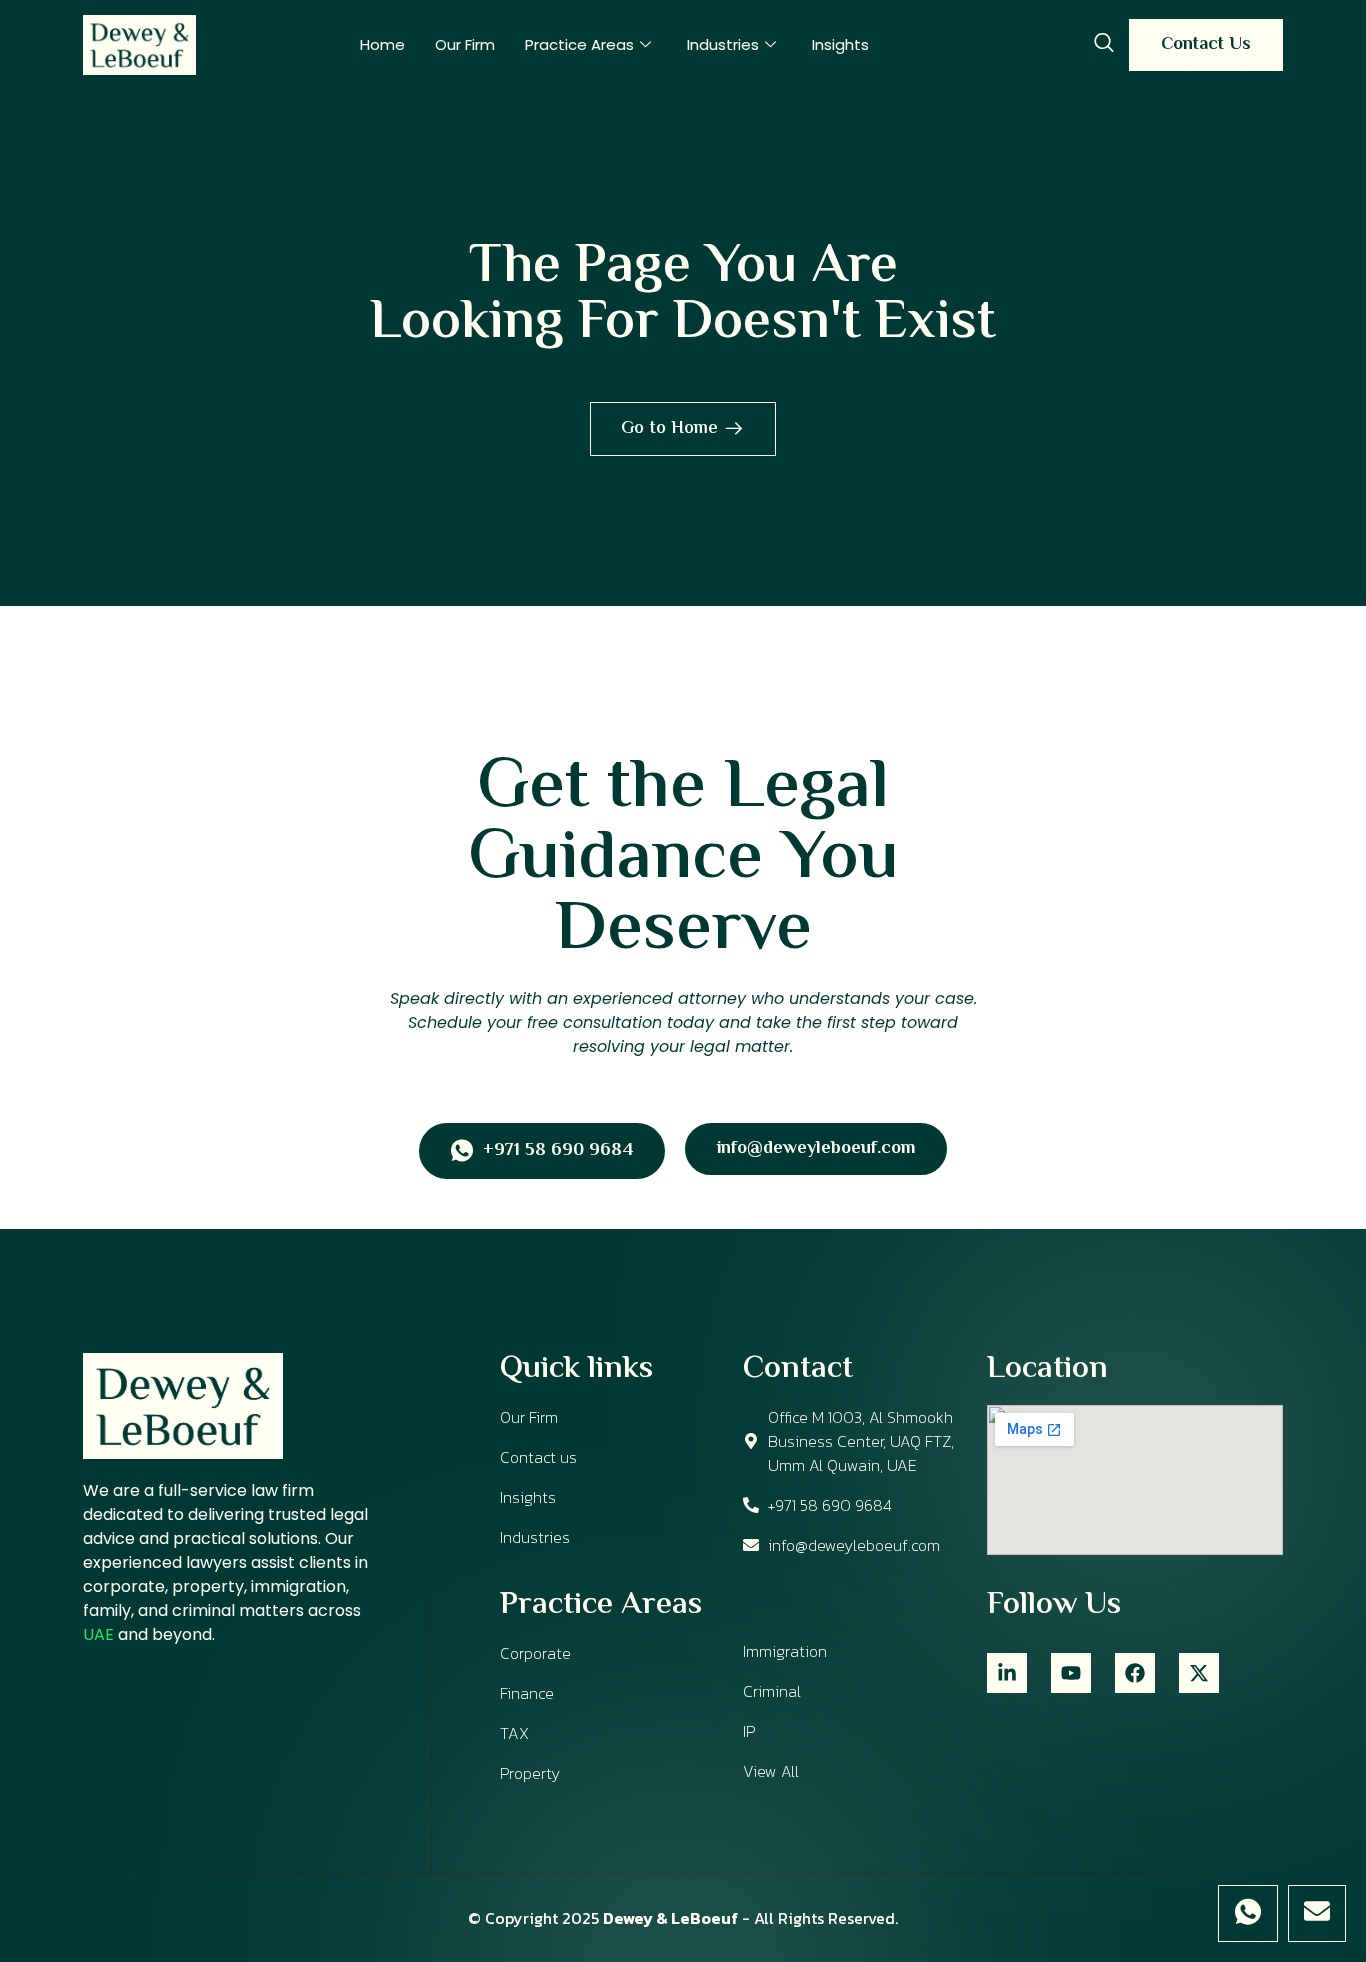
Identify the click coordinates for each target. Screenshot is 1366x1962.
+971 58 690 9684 (558, 1152)
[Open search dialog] (1104, 45)
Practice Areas (579, 44)
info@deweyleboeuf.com (816, 1149)
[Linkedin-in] (1007, 1673)
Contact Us (1206, 45)
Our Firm (465, 44)
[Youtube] (1071, 1673)
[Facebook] (1135, 1673)
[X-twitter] (1199, 1673)
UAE (98, 1634)
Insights (840, 44)
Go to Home (669, 429)
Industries (723, 44)
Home (382, 44)
